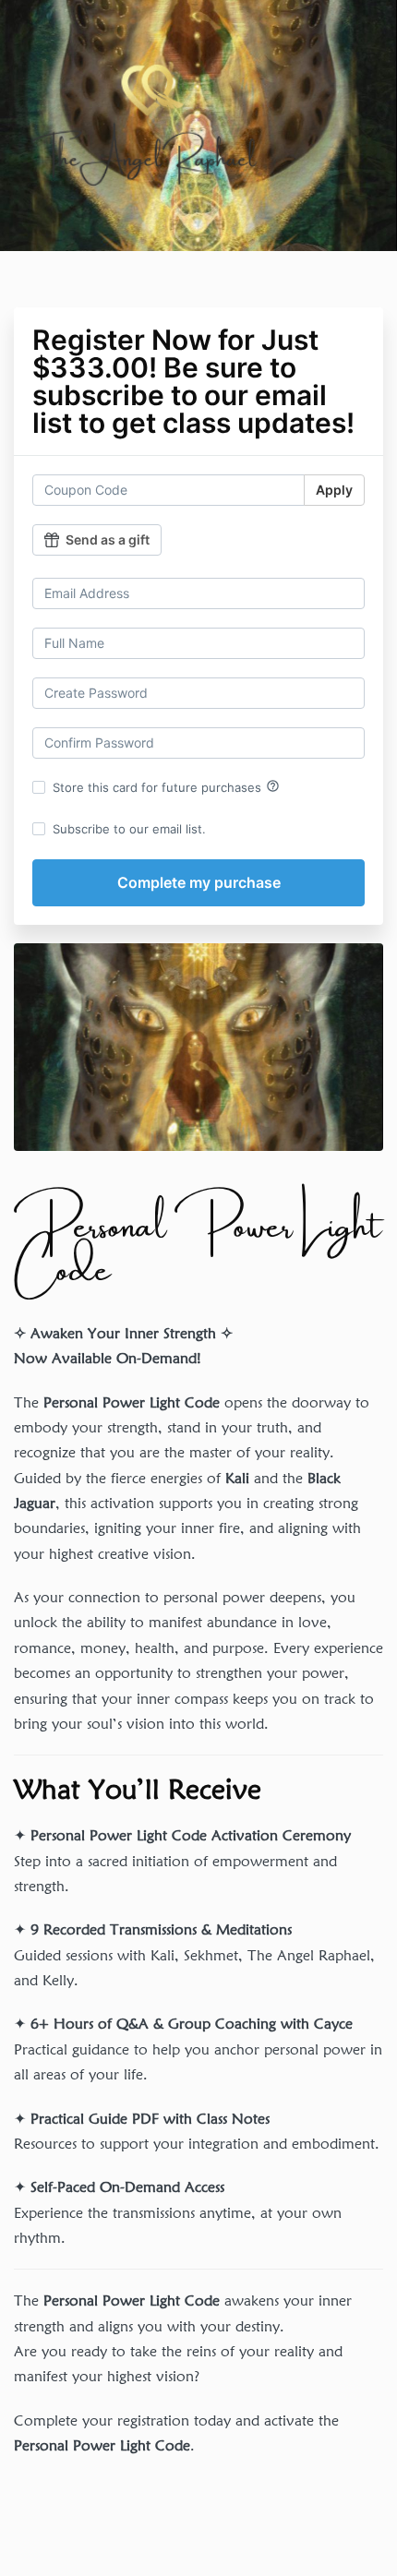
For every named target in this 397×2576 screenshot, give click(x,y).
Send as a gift (108, 539)
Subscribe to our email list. (129, 829)
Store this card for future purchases (166, 786)
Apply (334, 490)
